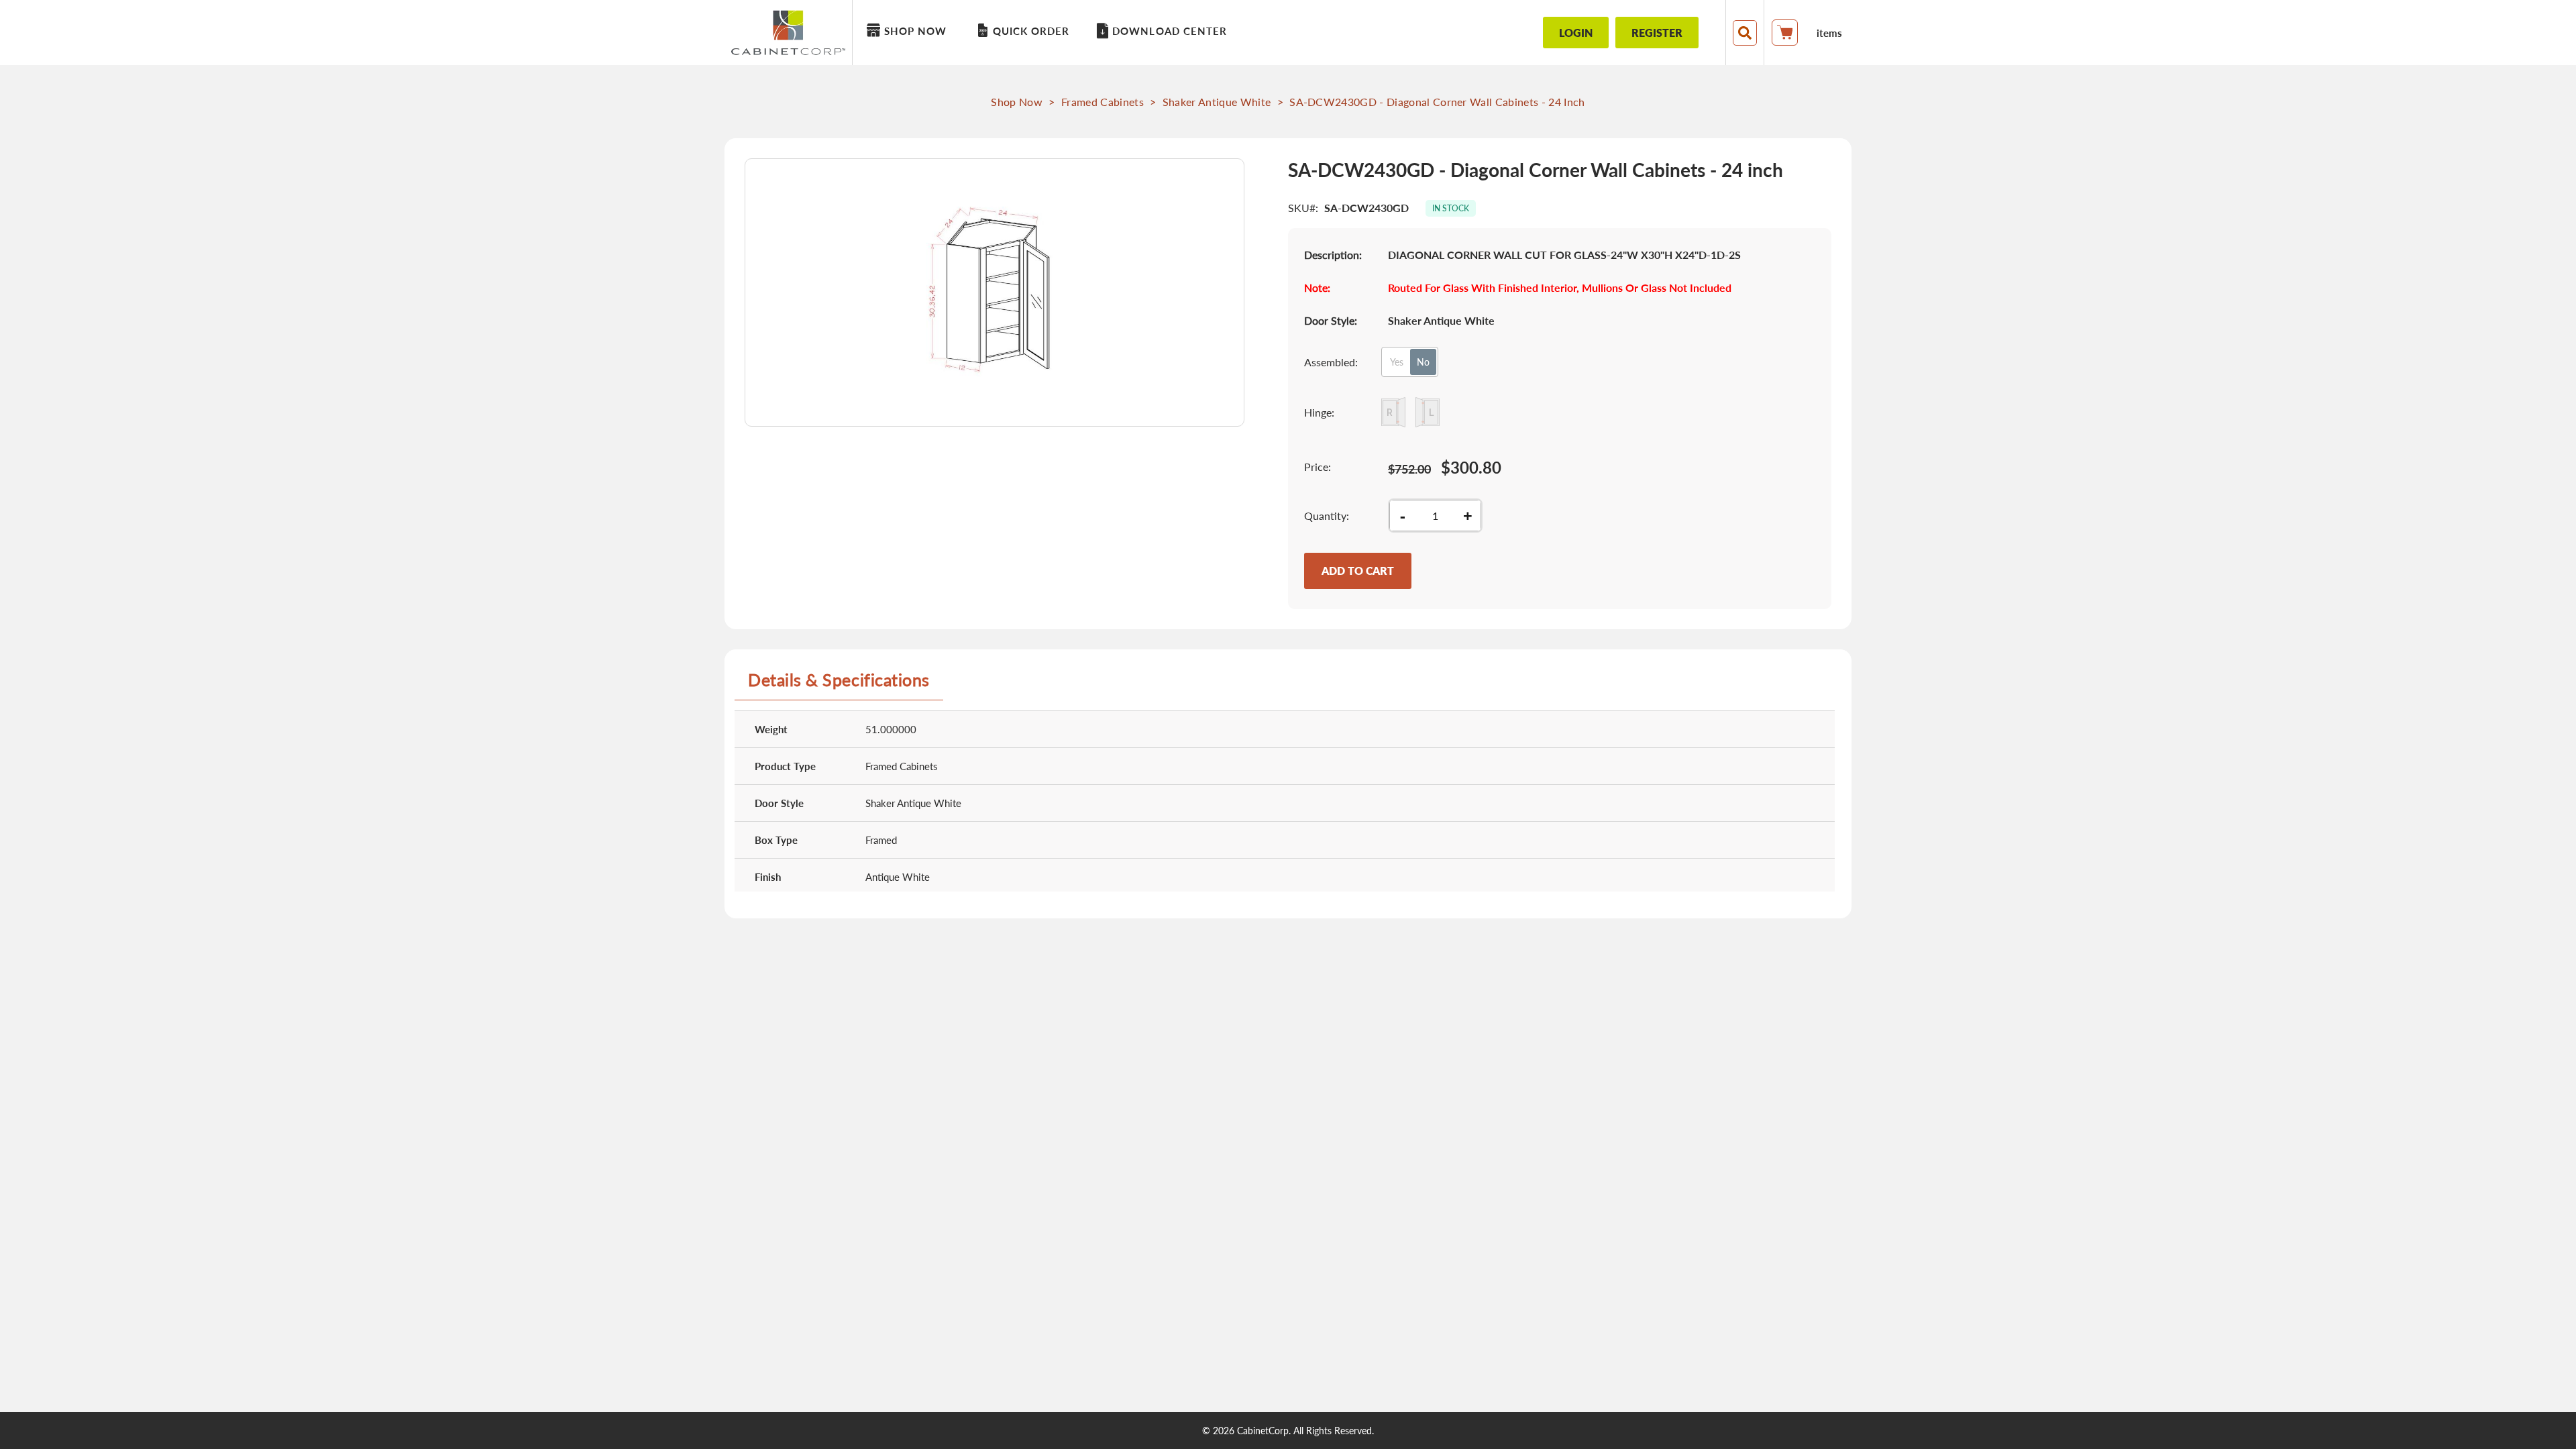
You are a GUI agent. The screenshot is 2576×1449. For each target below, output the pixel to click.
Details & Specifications (839, 680)
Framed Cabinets (1103, 102)
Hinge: (1319, 412)
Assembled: (1331, 362)
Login (1576, 33)
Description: (1333, 255)
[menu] (1184, 33)
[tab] (839, 685)
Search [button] (1745, 33)
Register (1657, 33)
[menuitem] (909, 31)
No (1423, 362)
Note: (1317, 287)
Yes (1397, 362)
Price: (1318, 467)
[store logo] (792, 33)
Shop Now (1017, 102)
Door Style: (1331, 320)
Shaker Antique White (1217, 102)
